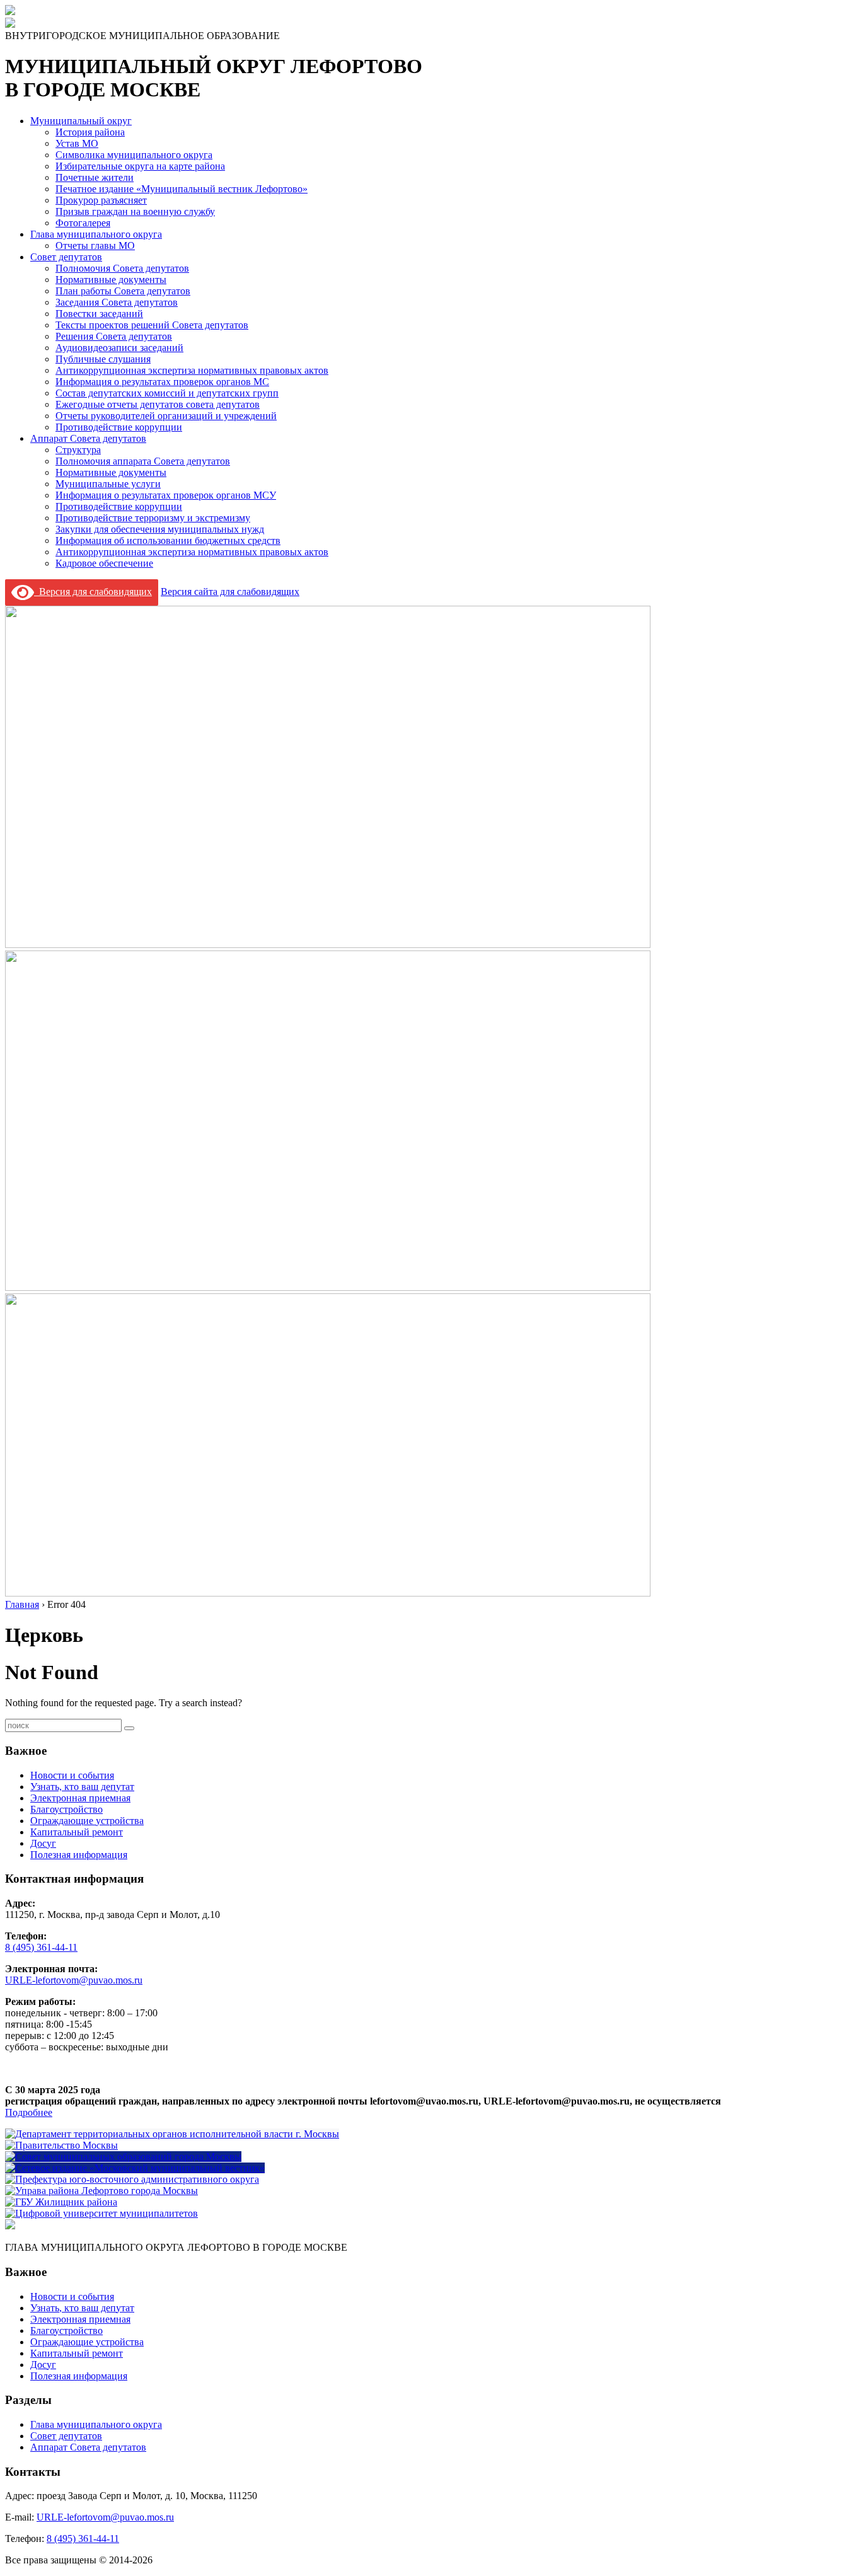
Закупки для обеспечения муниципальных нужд (160, 529)
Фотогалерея (83, 223)
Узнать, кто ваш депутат (82, 1787)
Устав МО (77, 143)
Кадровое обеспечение (104, 563)
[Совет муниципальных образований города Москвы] (123, 2157)
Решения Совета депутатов (114, 336)
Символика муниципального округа (134, 155)
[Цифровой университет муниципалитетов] (101, 2213)
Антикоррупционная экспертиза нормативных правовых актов (192, 370)
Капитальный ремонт (77, 1832)
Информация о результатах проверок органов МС (162, 382)
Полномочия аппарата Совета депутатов (143, 461)
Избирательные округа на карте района (140, 166)
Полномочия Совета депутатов (122, 268)
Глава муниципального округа (96, 234)
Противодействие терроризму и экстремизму (153, 518)
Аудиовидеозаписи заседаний (119, 348)
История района (90, 132)
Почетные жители (95, 177)
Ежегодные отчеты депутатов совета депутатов (158, 404)
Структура (78, 450)
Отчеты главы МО (95, 245)
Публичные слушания (103, 359)
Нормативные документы (111, 280)
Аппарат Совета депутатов (88, 438)
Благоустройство (66, 1809)
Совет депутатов (66, 257)
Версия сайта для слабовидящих (230, 592)
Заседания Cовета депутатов (117, 302)
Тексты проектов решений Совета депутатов (152, 325)
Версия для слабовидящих (93, 592)
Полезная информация (79, 1855)
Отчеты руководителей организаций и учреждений (166, 416)
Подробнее (29, 2112)
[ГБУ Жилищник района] (61, 2202)
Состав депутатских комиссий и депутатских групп (167, 393)
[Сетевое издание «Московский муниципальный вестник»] (135, 2168)
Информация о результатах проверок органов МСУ (166, 495)
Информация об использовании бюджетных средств (168, 540)
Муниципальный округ (81, 121)
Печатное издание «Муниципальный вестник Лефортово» (182, 189)
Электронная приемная (80, 1798)
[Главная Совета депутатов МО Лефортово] (10, 24)
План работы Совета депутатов (123, 291)
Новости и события (72, 1775)
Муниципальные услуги (108, 484)
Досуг (43, 1843)
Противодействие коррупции (119, 427)
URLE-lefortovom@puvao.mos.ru (74, 1980)
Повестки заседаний (99, 314)
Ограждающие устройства (87, 1821)
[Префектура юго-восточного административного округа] (132, 2179)
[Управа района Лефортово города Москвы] (101, 2191)
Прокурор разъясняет (101, 200)
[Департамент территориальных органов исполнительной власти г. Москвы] (172, 2134)
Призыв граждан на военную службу (135, 211)
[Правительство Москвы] (61, 2145)
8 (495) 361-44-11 (41, 1947)
